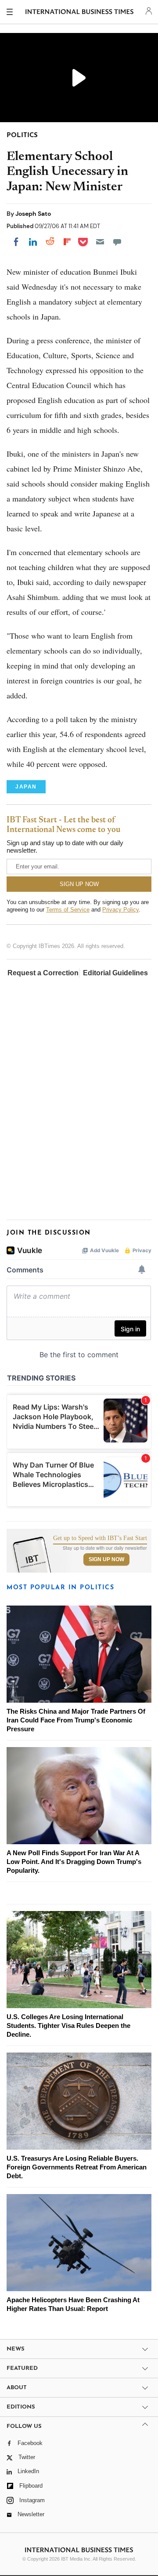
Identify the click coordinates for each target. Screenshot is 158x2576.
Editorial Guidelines (115, 973)
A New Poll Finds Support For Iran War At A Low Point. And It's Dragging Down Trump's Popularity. (74, 1862)
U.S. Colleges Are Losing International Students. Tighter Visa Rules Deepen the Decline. (68, 2026)
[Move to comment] (117, 242)
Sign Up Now (106, 1559)
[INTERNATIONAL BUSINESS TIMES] (80, 13)
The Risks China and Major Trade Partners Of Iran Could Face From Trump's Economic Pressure (76, 1720)
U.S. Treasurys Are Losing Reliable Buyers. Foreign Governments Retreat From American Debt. (77, 2167)
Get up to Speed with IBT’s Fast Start (100, 1538)
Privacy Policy (120, 910)
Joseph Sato (33, 214)
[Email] (100, 242)
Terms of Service (68, 910)
